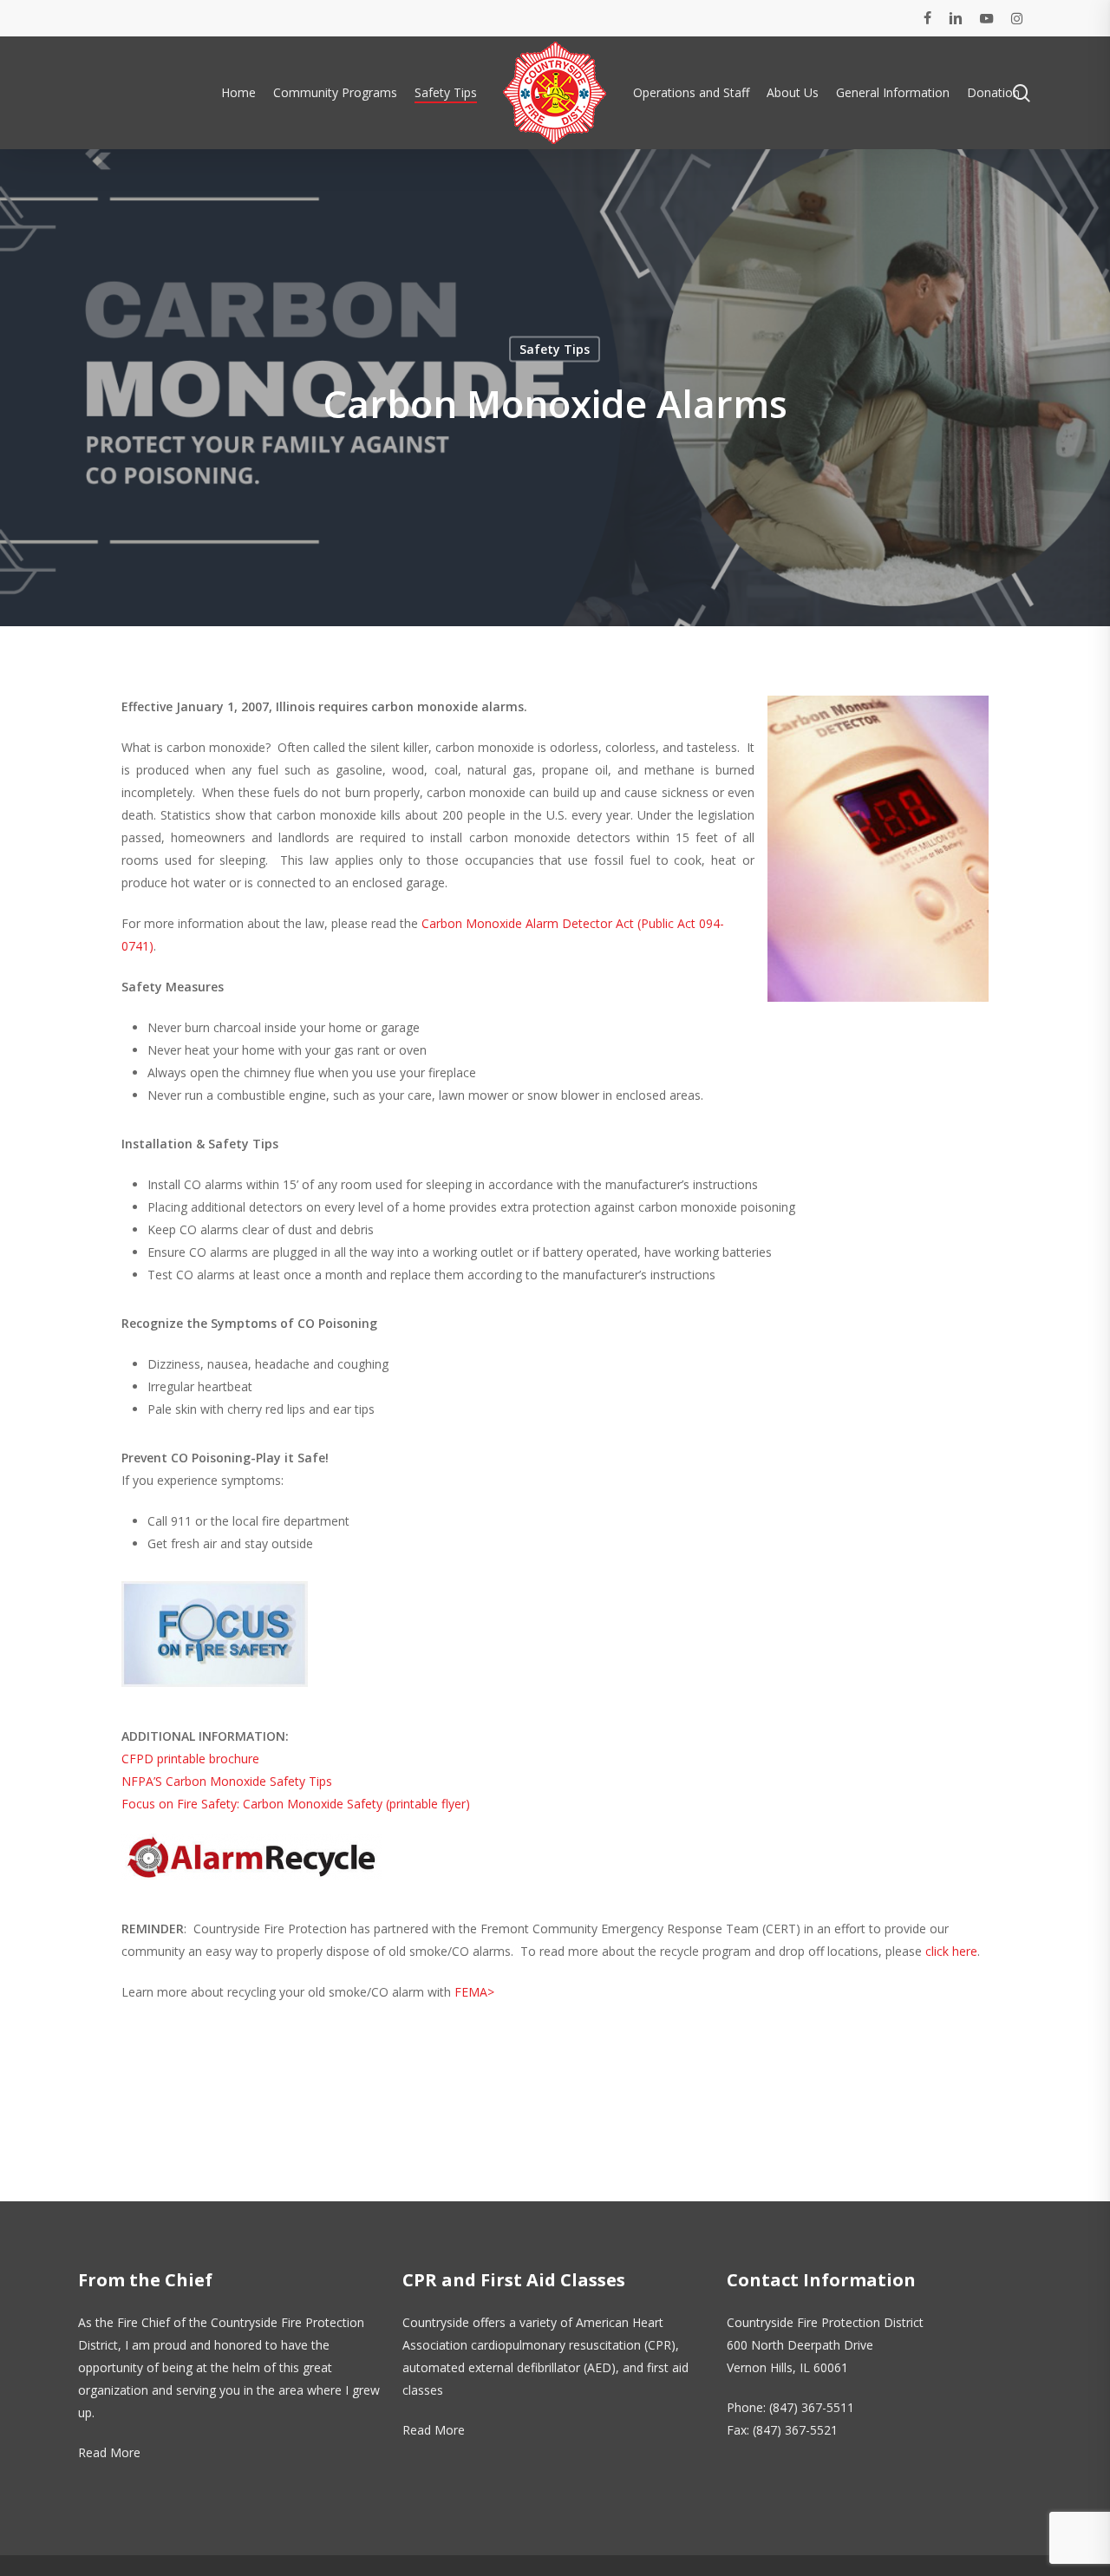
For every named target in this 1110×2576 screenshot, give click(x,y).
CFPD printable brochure (190, 1759)
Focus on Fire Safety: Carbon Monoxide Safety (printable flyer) (296, 1804)
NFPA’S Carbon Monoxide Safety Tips (227, 1781)
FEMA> (474, 1992)
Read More (109, 2452)
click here (951, 1951)
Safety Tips (555, 349)
